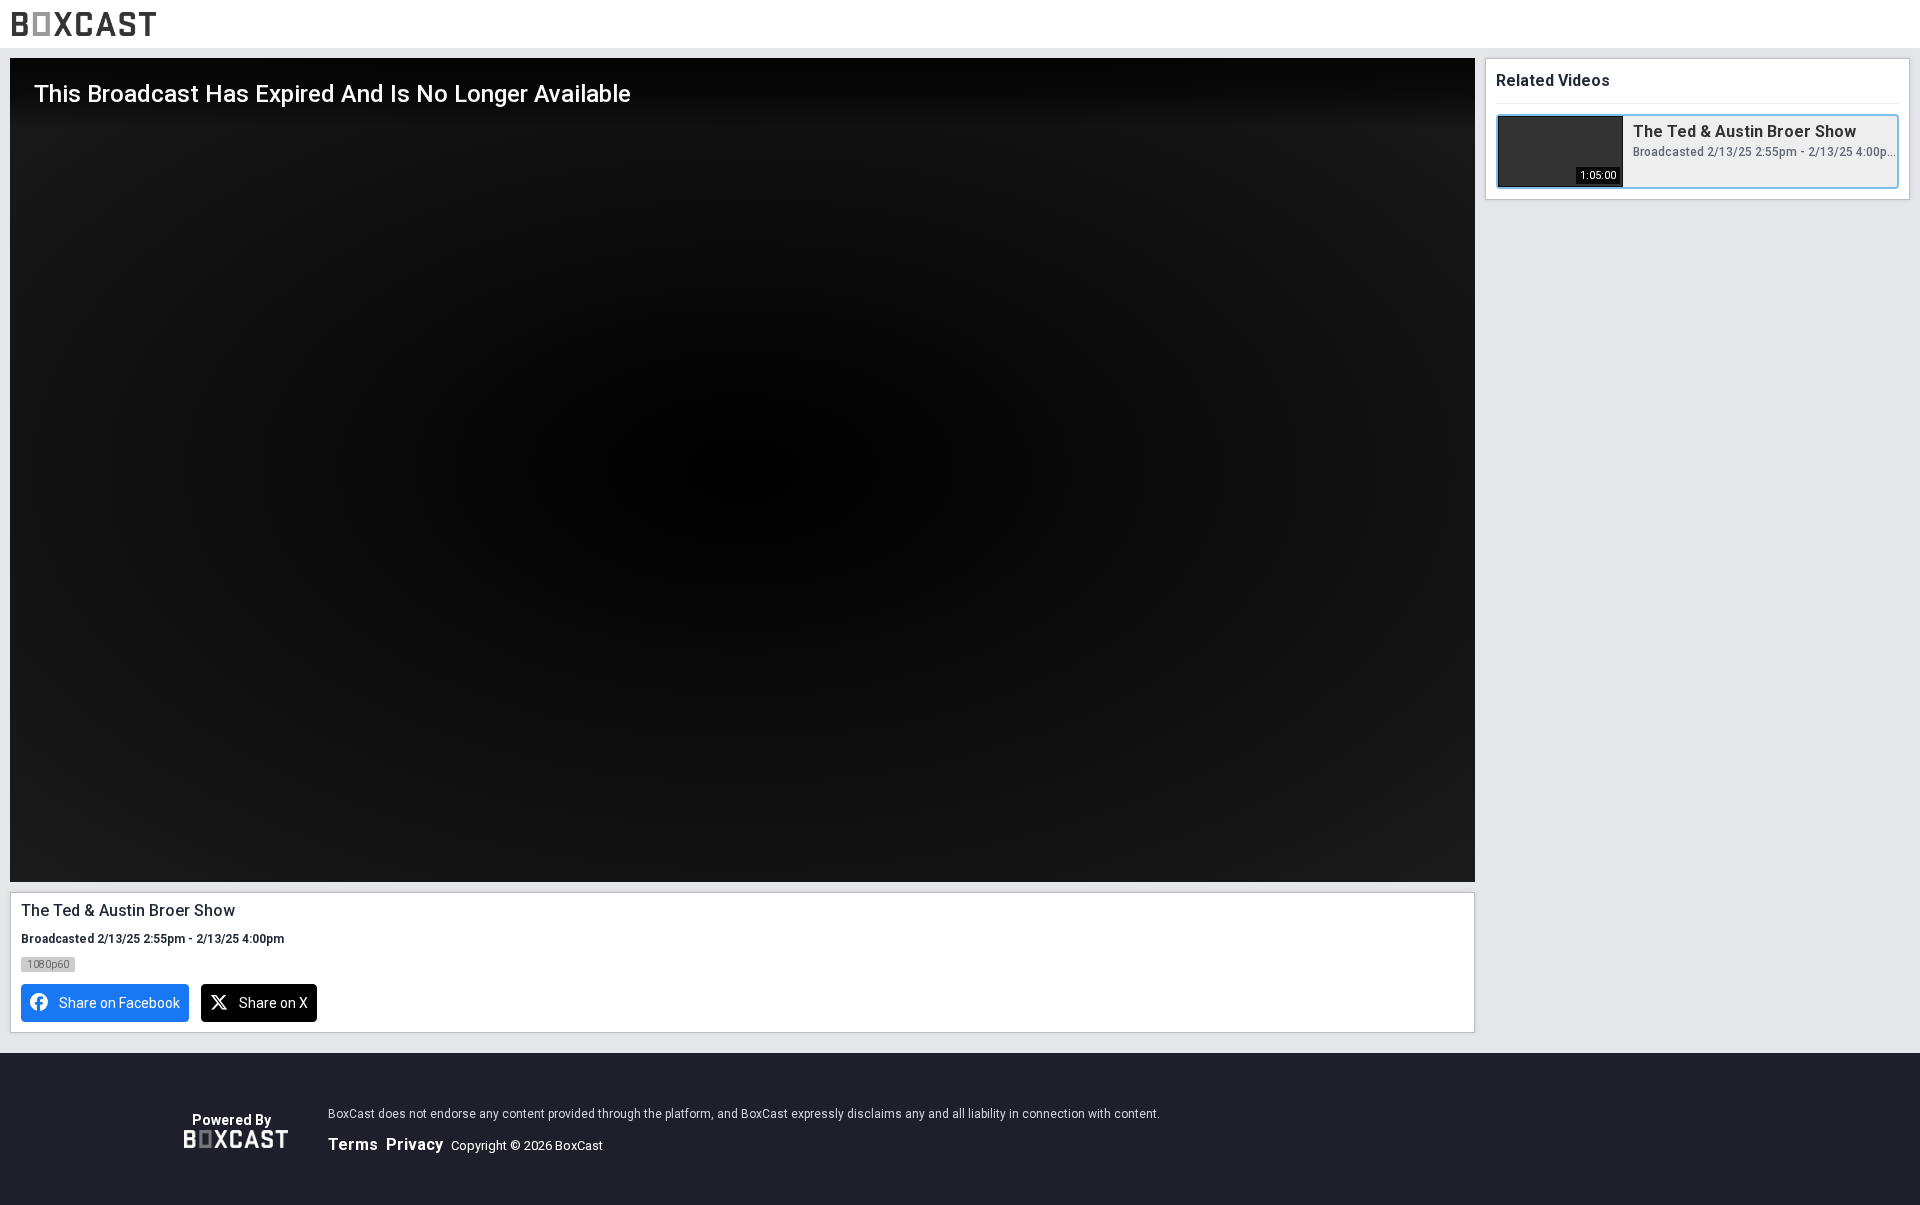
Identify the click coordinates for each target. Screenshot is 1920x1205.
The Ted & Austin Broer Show (1744, 131)
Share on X (273, 1003)
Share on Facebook (119, 1003)
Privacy (414, 1144)
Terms (353, 1144)
